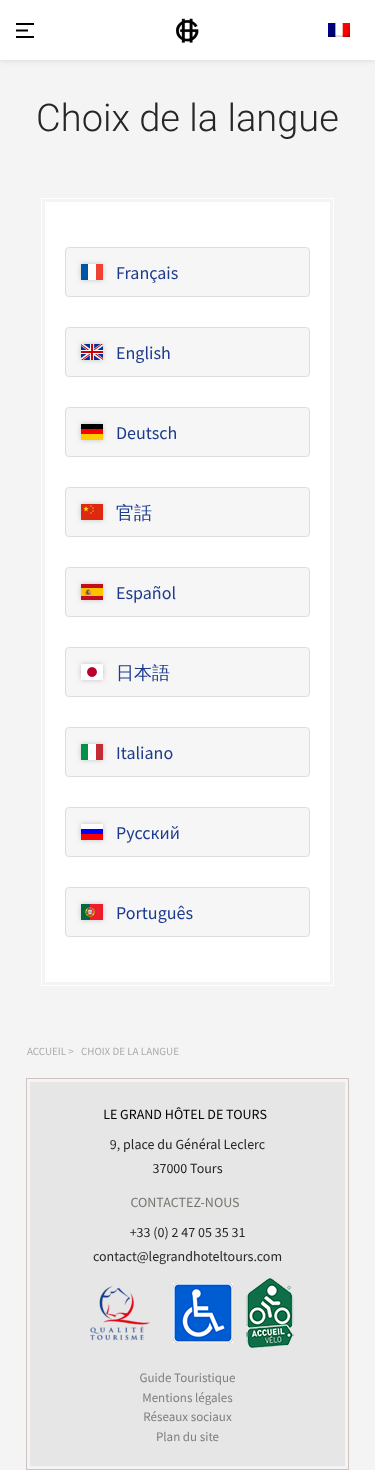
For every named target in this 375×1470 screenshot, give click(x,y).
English (143, 352)
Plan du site (187, 1436)
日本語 (143, 672)
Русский (148, 832)
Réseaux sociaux (187, 1416)
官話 (134, 512)
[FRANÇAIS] (339, 30)
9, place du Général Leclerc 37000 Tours (185, 1141)
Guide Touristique (187, 1377)
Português (154, 912)
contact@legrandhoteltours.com (187, 1256)
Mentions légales (187, 1397)
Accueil (46, 1052)
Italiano (144, 752)
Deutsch (146, 432)
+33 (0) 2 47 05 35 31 (188, 1232)
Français (147, 272)
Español (146, 592)
